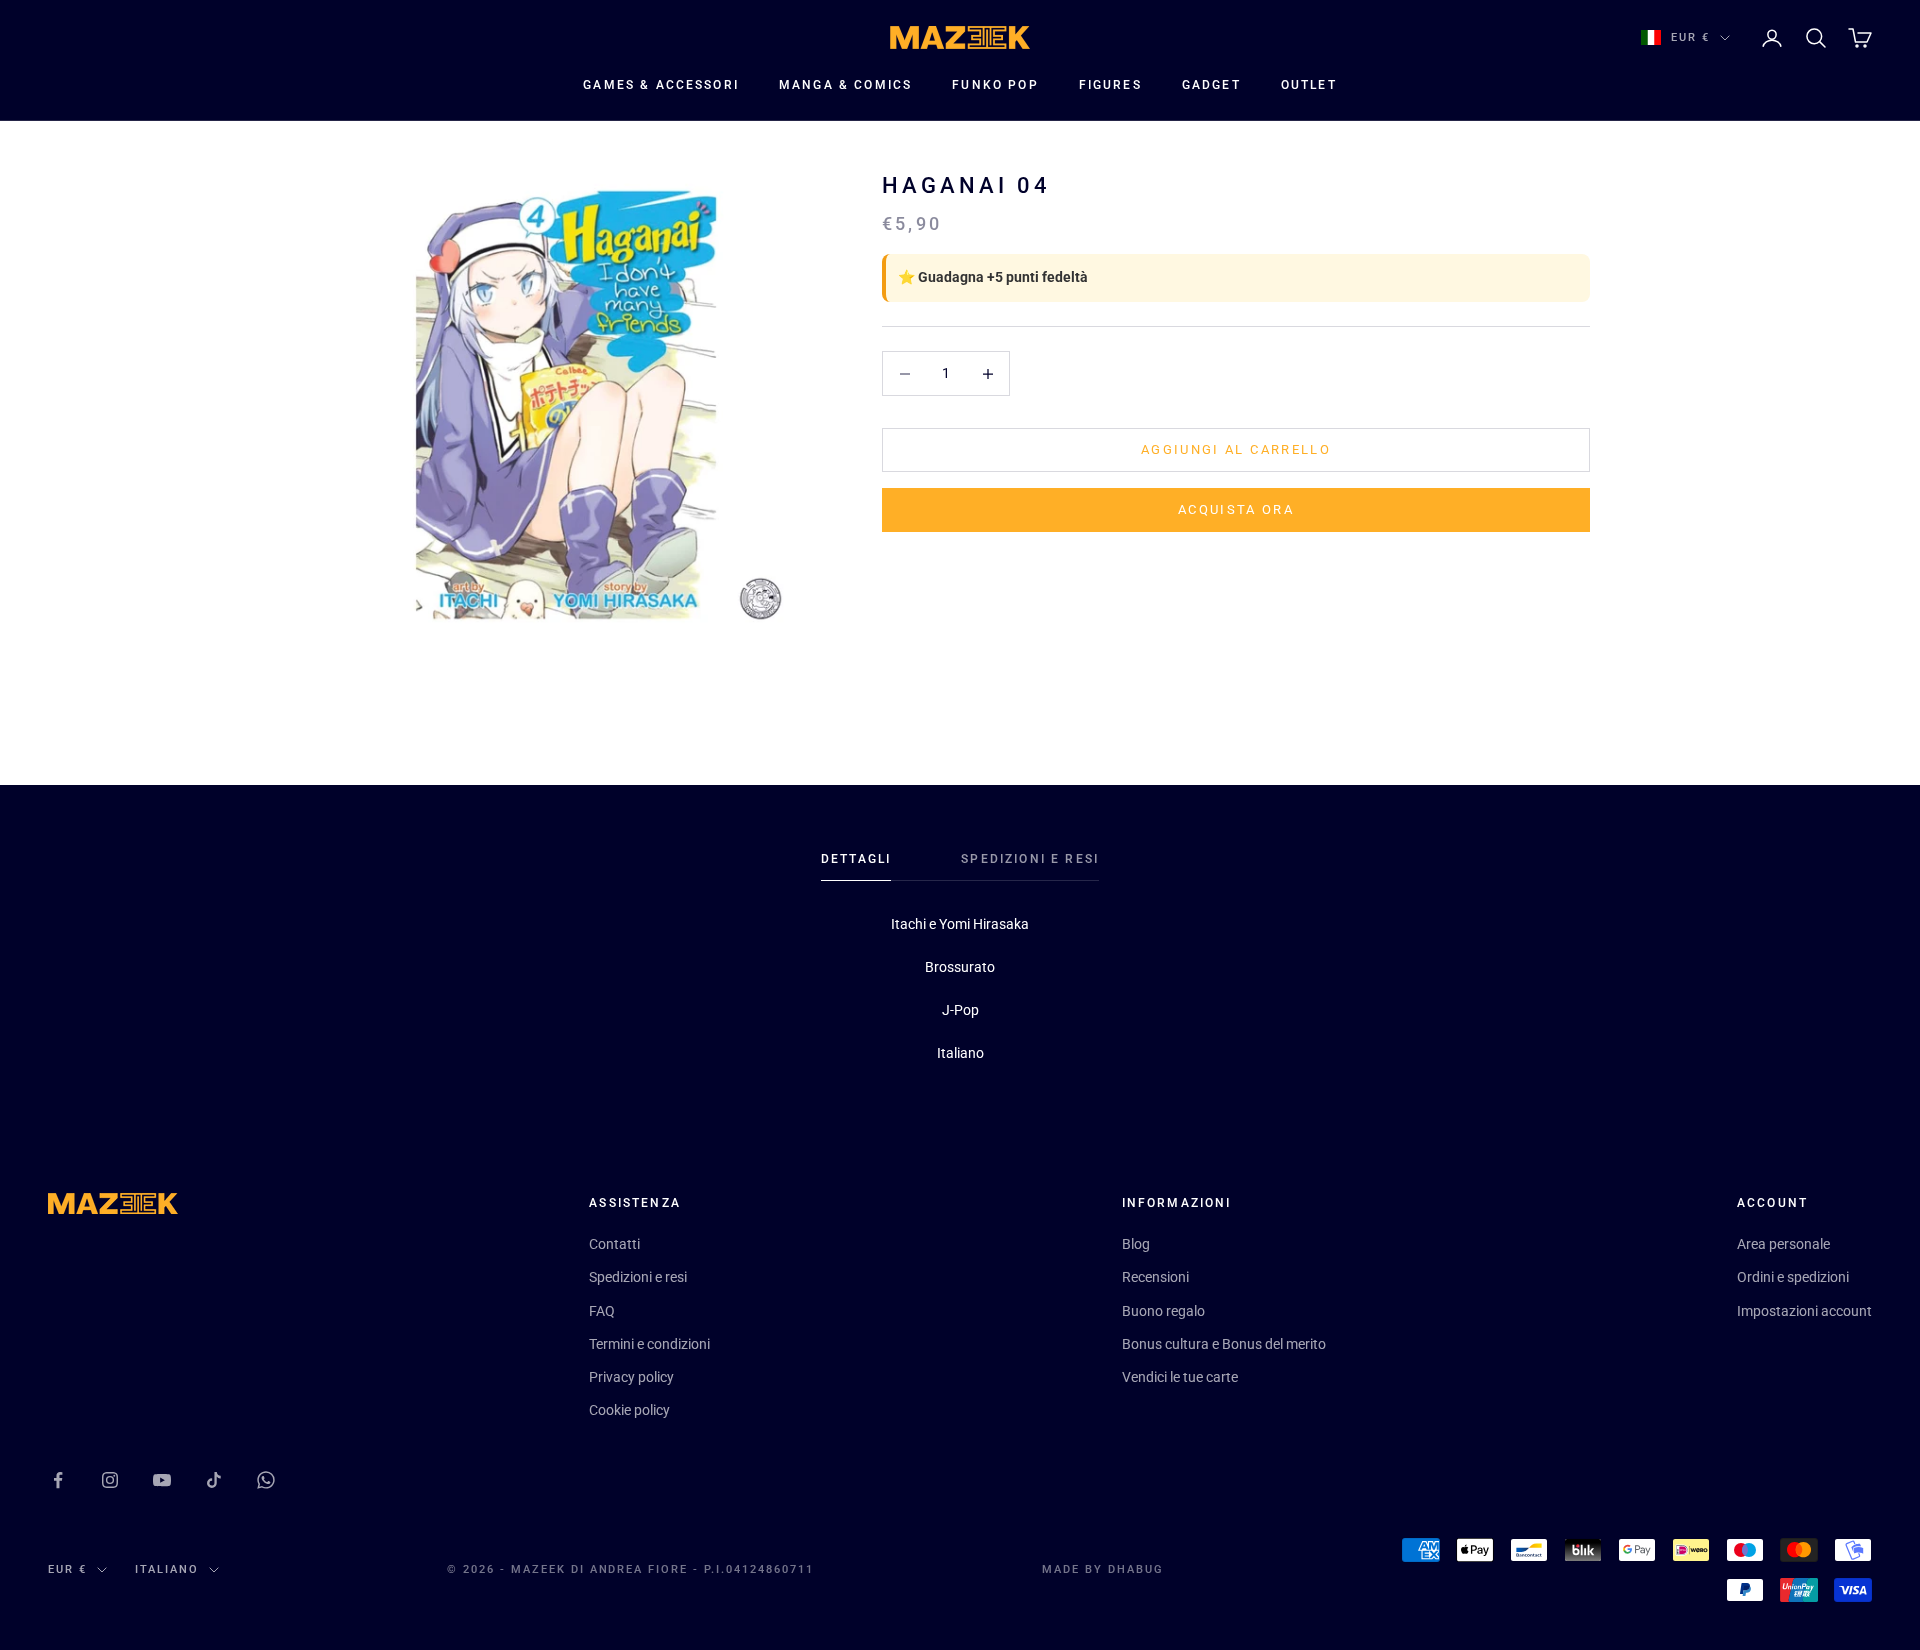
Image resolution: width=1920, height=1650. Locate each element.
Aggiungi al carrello (1236, 450)
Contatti (614, 1244)
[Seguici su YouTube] (162, 1480)
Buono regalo (1163, 1311)
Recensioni (1155, 1277)
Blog (1136, 1244)
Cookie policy (629, 1410)
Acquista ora (1236, 510)
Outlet (1309, 85)
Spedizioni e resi (638, 1277)
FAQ (602, 1311)
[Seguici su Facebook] (58, 1480)
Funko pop (995, 85)
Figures (1110, 85)
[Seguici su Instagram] (110, 1480)
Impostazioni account (1804, 1311)
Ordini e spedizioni (1793, 1277)
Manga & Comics (845, 85)
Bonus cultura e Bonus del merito (1224, 1344)
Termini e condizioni (649, 1344)
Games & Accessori (661, 85)
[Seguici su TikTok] (214, 1480)
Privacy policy (631, 1377)
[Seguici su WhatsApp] (266, 1480)
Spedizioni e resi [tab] (1030, 859)
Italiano (167, 1569)
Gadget (1211, 85)
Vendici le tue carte (1180, 1377)
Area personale (1783, 1244)
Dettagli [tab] (856, 859)
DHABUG (1136, 1569)
